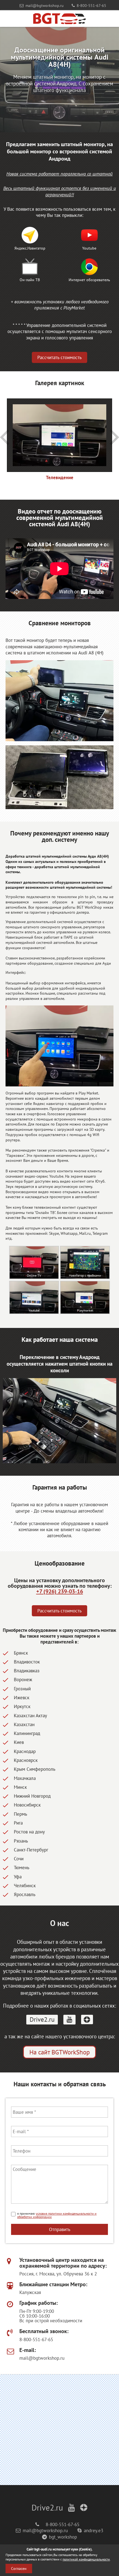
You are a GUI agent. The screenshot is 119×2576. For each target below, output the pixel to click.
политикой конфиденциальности (86, 2559)
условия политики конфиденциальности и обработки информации (57, 2215)
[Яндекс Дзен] (87, 2019)
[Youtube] (69, 2020)
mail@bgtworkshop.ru (45, 5)
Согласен (19, 2569)
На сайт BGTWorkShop (59, 2052)
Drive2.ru (42, 2019)
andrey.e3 (94, 2531)
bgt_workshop (63, 2537)
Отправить (60, 2229)
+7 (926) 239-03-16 (60, 1591)
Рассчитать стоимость (59, 357)
